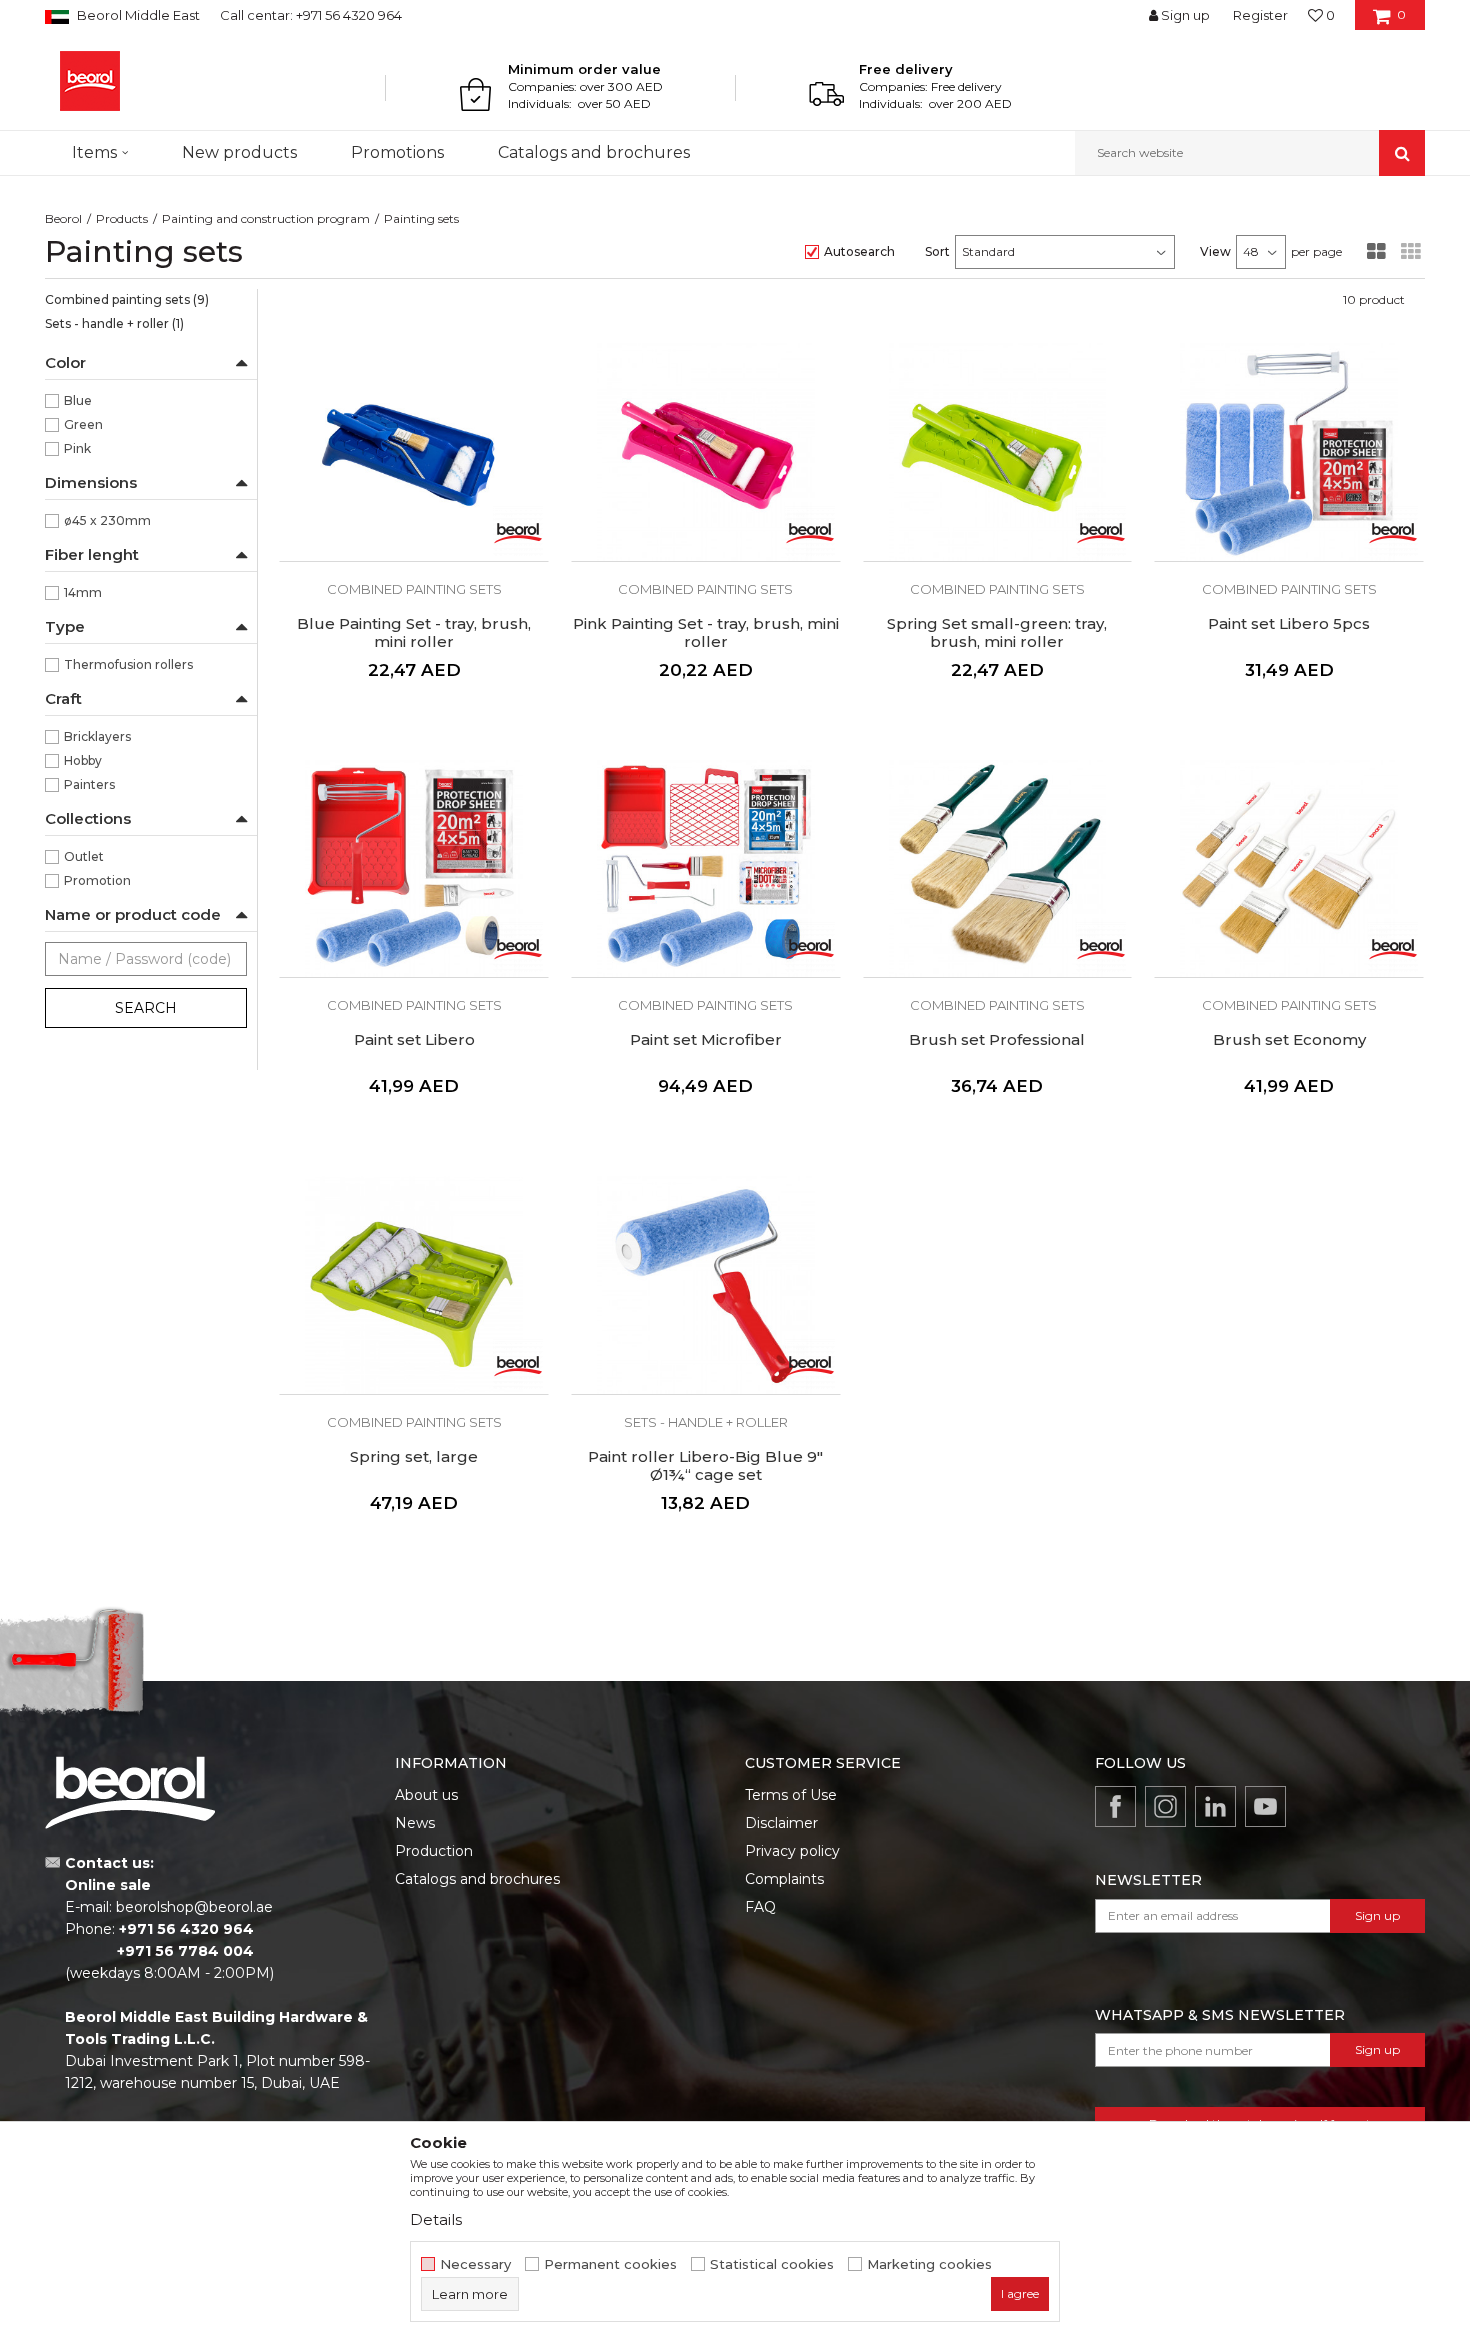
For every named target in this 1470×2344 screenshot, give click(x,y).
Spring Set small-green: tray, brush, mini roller (997, 633)
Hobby (83, 760)
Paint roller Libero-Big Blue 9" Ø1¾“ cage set (705, 1466)
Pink (77, 448)
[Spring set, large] (414, 1285)
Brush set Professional (997, 1040)
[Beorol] (90, 81)
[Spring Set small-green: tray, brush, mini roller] (998, 452)
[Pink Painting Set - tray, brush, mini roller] (706, 452)
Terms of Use (791, 1795)
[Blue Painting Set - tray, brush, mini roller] (414, 452)
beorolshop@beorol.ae (194, 1907)
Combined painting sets (127, 299)
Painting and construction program (266, 218)
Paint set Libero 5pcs (1289, 624)
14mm (83, 592)
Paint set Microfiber (706, 1040)
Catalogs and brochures (477, 1879)
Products (122, 218)
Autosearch (859, 251)
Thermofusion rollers (128, 664)
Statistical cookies (772, 2264)
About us (426, 1795)
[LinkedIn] (1215, 1806)
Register (1260, 15)
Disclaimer (781, 1823)
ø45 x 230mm (107, 520)
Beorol (63, 218)
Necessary (475, 2264)
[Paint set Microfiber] (706, 869)
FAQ (760, 1907)
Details (436, 2219)
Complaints (784, 1879)
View (1215, 251)
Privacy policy (792, 1851)
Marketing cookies (929, 2264)
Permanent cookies (610, 2264)
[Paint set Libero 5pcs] (1289, 452)
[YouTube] (1265, 1806)
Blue (78, 400)
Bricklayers (97, 736)
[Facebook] (1115, 1806)
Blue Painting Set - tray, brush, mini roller (414, 633)
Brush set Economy (1289, 1040)
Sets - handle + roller (114, 323)
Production (434, 1851)
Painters (89, 784)
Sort (937, 251)
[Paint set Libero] (414, 869)
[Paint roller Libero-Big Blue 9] (706, 1285)
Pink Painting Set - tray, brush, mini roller (706, 633)
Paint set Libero (414, 1040)
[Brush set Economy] (1289, 869)
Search (146, 1008)
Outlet (84, 856)
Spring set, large (414, 1457)
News (415, 1823)
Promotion (97, 880)
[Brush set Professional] (998, 869)
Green (83, 424)
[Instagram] (1165, 1806)
